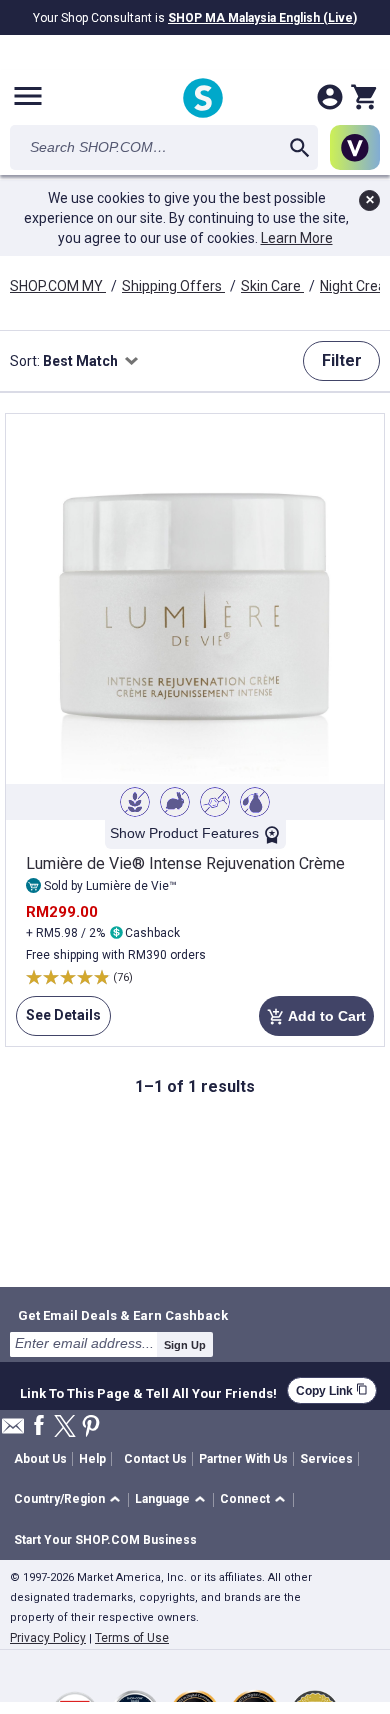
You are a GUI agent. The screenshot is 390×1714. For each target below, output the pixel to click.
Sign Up (185, 1345)
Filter (342, 360)
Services (326, 1459)
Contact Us (155, 1459)
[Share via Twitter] (65, 1427)
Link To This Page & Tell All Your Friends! (148, 1391)
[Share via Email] (13, 1431)
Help (92, 1459)
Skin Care (272, 286)
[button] (70, 1500)
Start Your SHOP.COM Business (105, 1540)
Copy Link (332, 1390)
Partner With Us (243, 1459)
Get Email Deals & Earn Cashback (123, 1315)
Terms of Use (132, 1638)
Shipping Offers (173, 286)
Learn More (297, 238)
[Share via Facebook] (39, 1426)
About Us (40, 1459)
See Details (58, 1021)
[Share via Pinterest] (91, 1427)
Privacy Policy (48, 1638)
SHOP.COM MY (58, 286)
